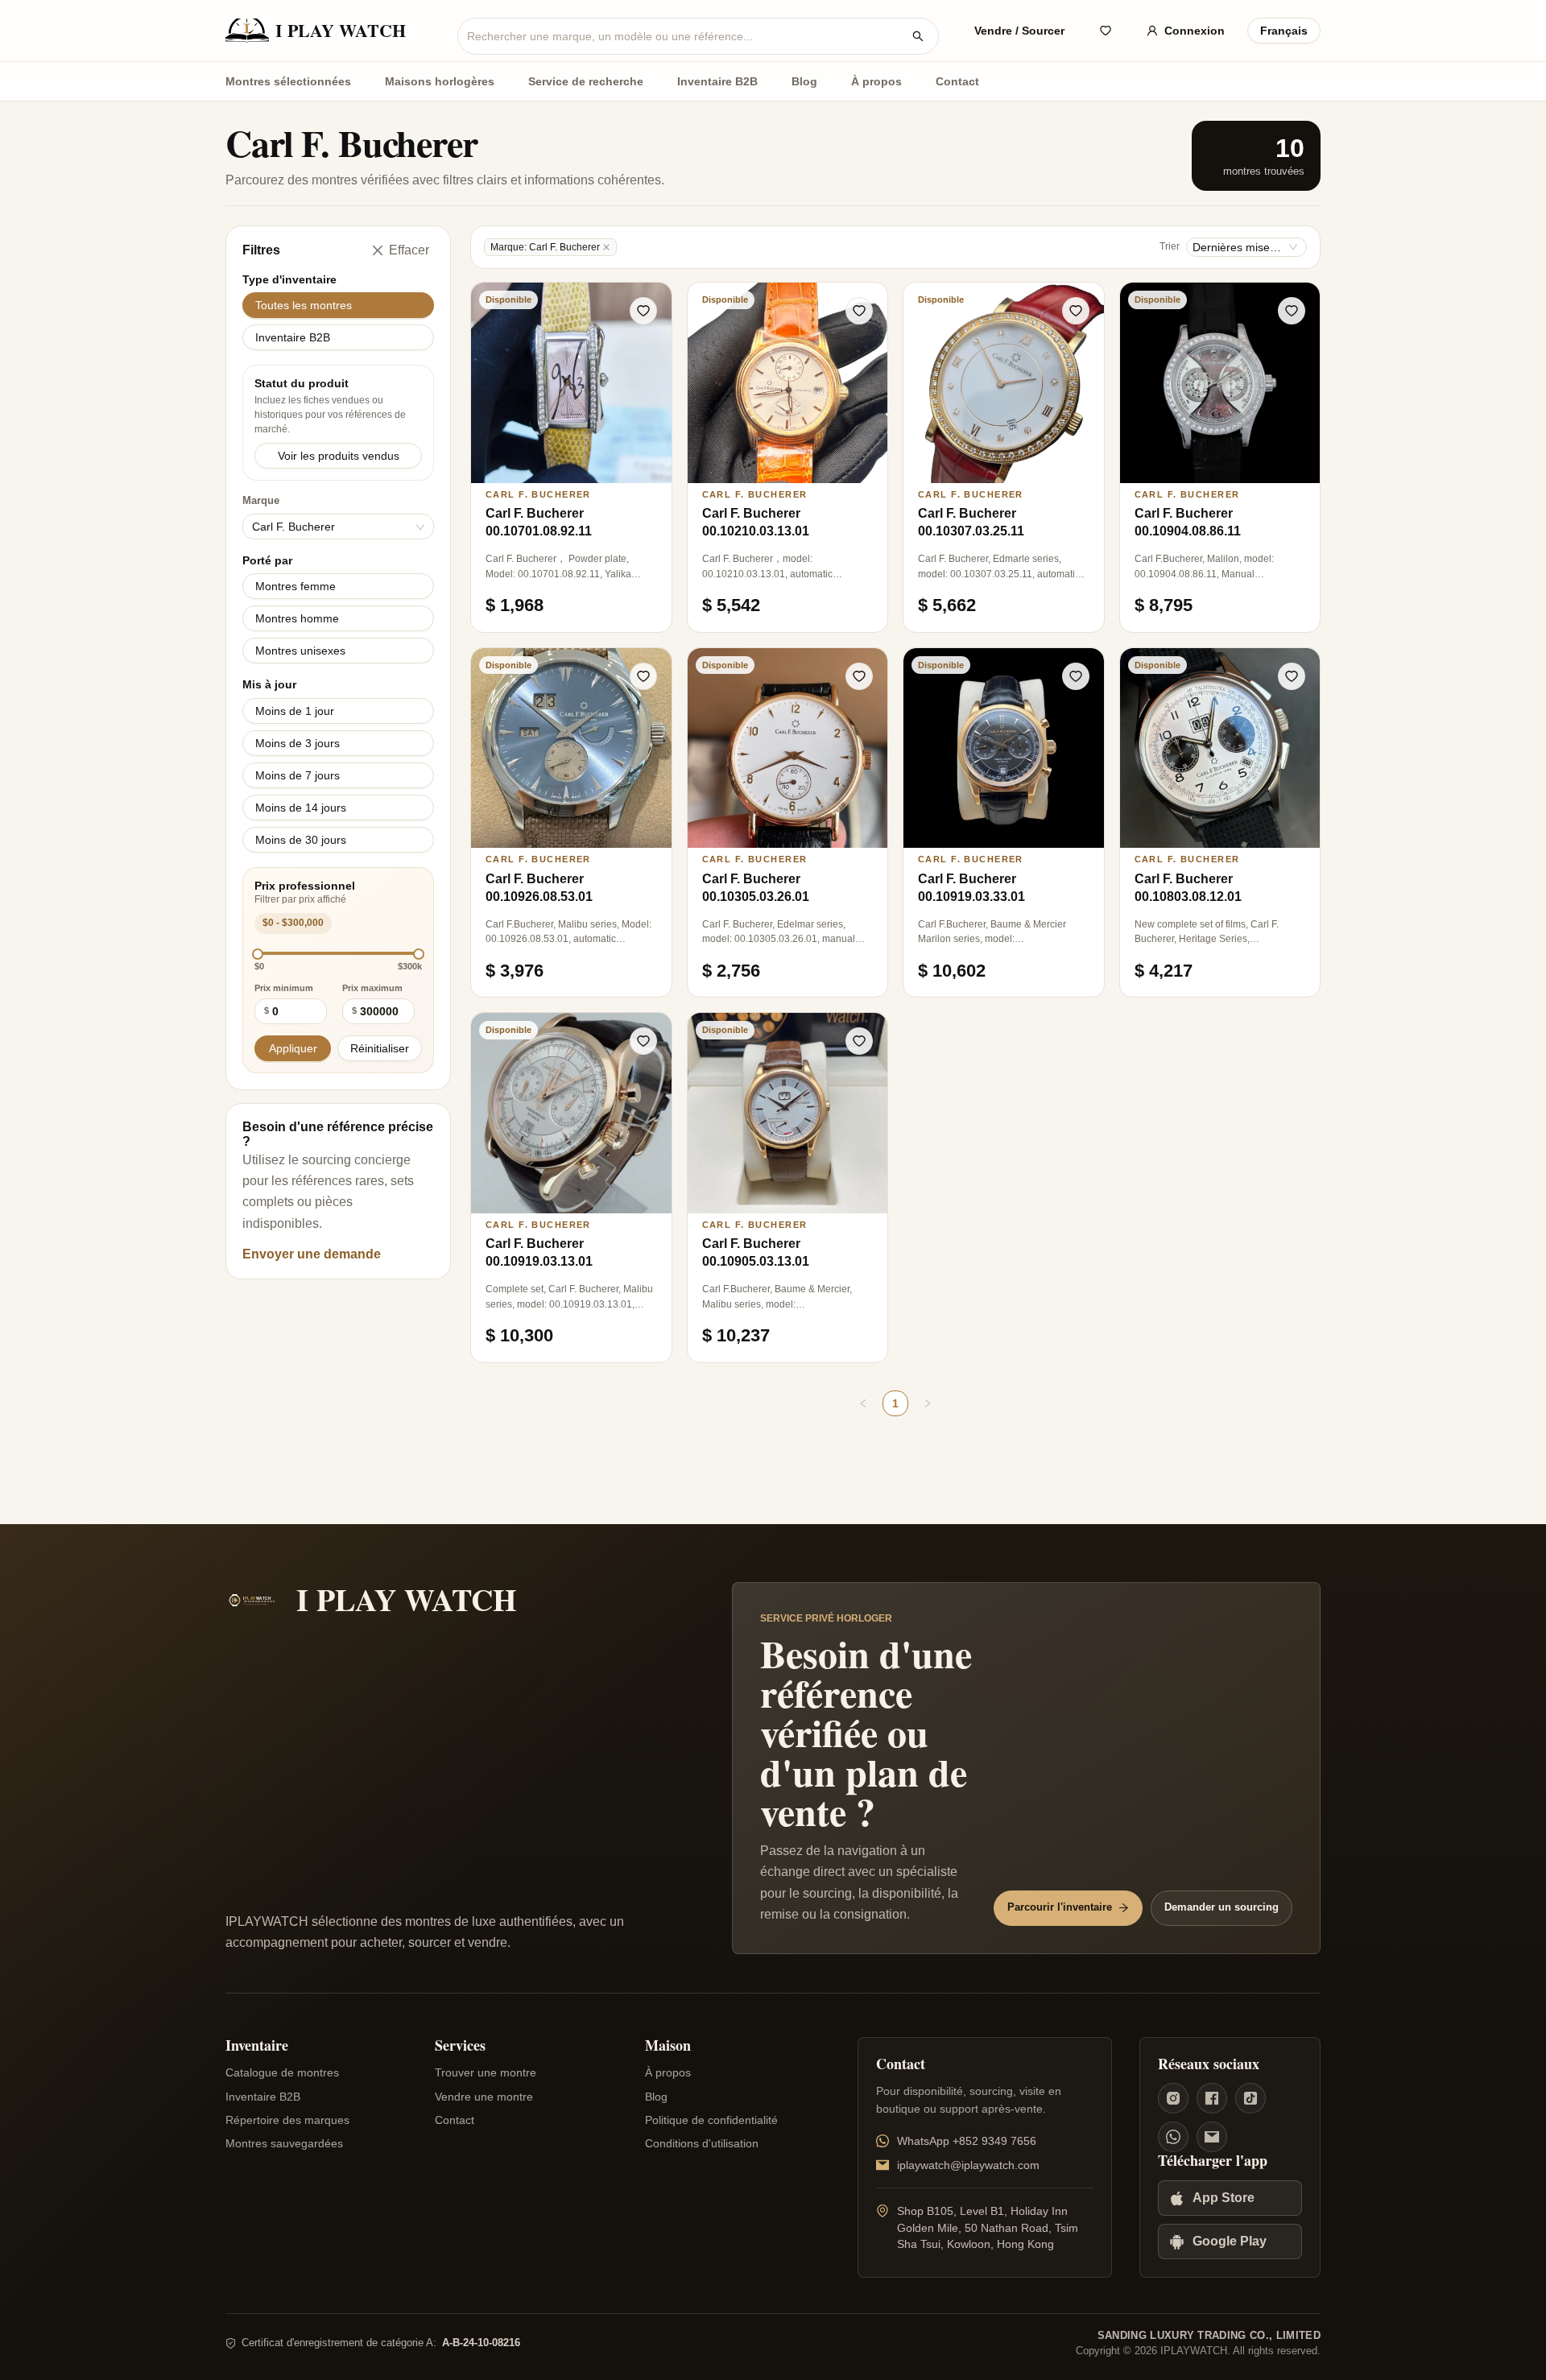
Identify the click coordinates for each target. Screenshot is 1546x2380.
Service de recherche (586, 81)
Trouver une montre (486, 2072)
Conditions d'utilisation (702, 2143)
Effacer (409, 250)
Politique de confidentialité (711, 2120)
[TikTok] (1250, 2098)
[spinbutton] (299, 1011)
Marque (289, 515)
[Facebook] (1212, 2098)
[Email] (1212, 2137)
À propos (876, 81)
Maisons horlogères (440, 81)
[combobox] (685, 36)
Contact (957, 81)
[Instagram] (1173, 2098)
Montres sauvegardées (284, 2143)
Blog (804, 81)
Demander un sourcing (1222, 1907)
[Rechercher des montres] (918, 36)
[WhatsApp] (1173, 2137)
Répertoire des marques (287, 2120)
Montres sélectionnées (288, 81)
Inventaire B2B (717, 81)
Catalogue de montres (282, 2072)
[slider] (258, 954)
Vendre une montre (484, 2097)
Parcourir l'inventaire (1060, 1907)
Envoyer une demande (312, 1254)
